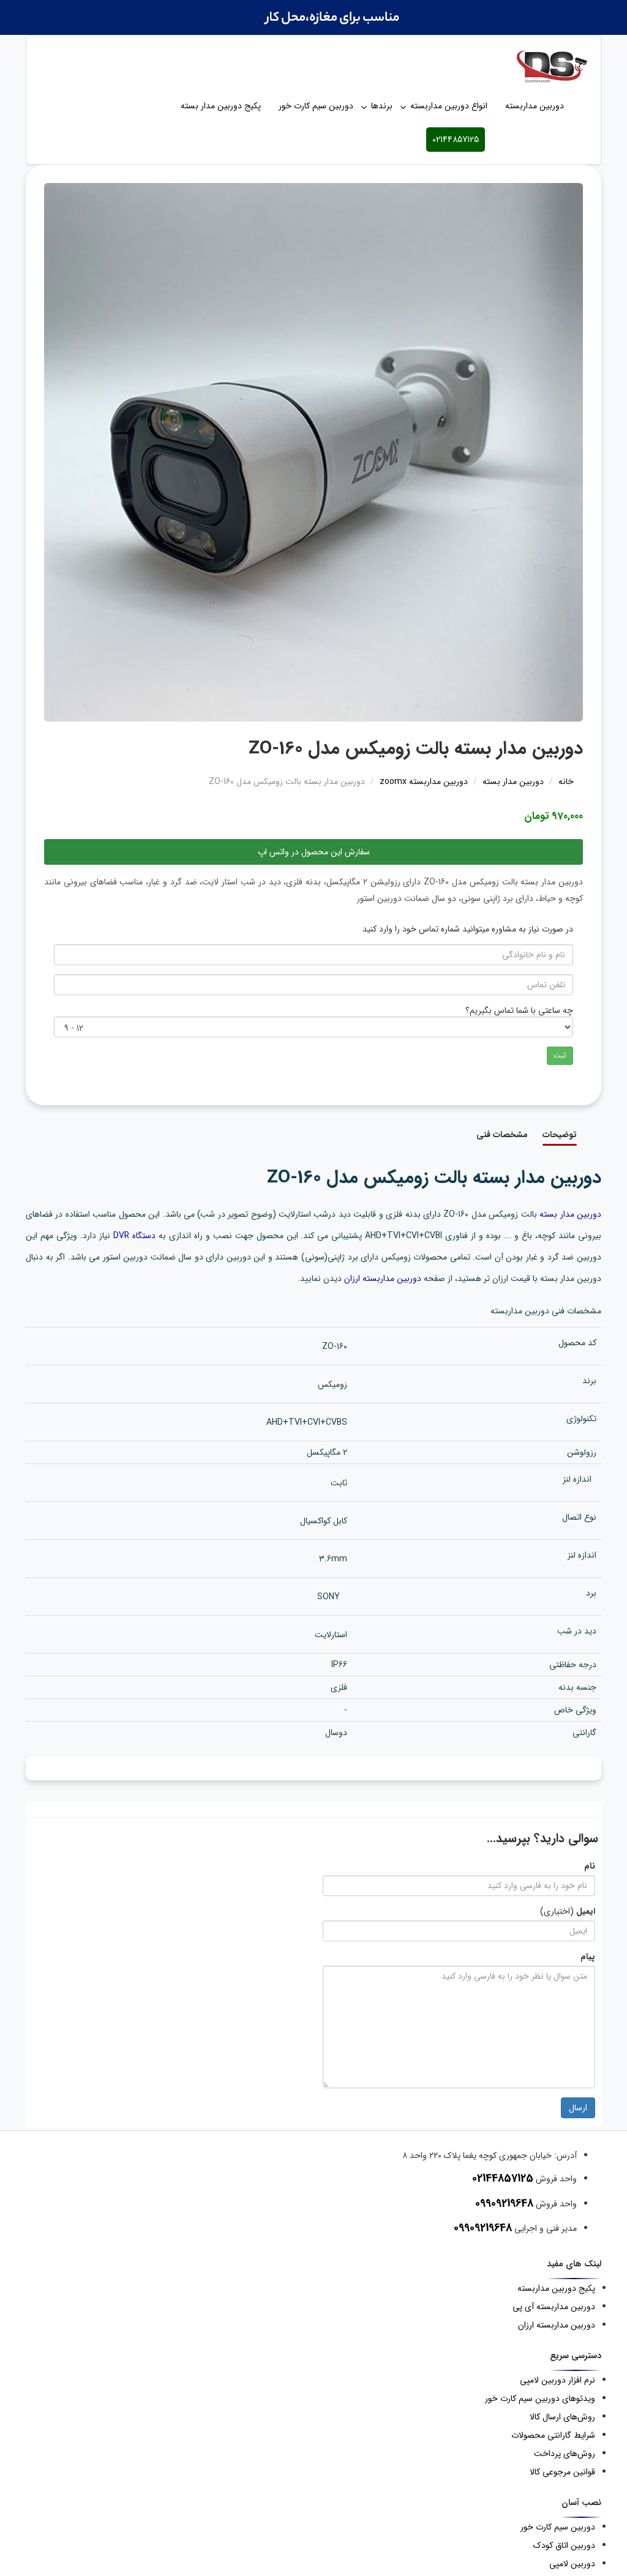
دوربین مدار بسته (570, 1214)
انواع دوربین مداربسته (449, 106)
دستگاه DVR (134, 1236)
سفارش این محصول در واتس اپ (314, 852)
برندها (382, 106)
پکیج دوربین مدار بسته (221, 106)
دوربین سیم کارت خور (316, 106)
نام (590, 1866)
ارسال (578, 2108)
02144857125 (456, 140)
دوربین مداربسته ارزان (383, 1279)
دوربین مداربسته (535, 106)
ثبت (560, 1055)
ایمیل (586, 1911)
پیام (588, 1957)
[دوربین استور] (313, 66)
